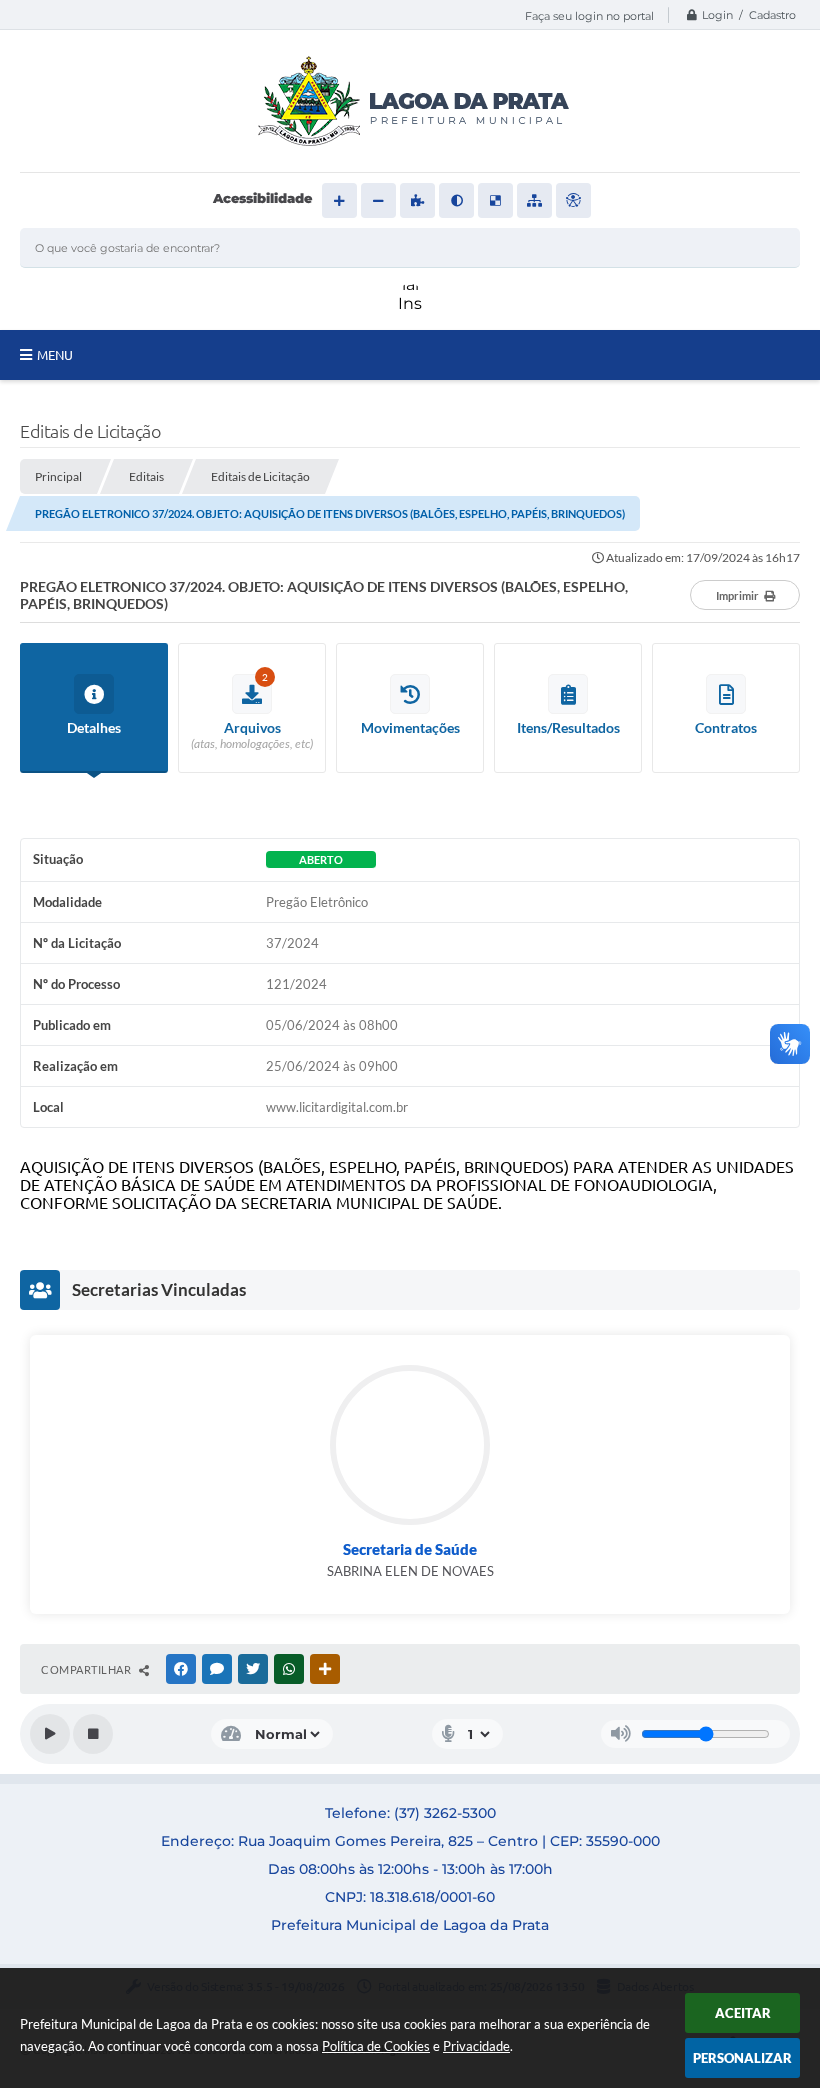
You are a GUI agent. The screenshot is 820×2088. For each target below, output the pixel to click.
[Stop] (93, 1734)
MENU (55, 355)
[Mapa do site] (534, 200)
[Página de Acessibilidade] (573, 200)
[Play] (50, 1734)
